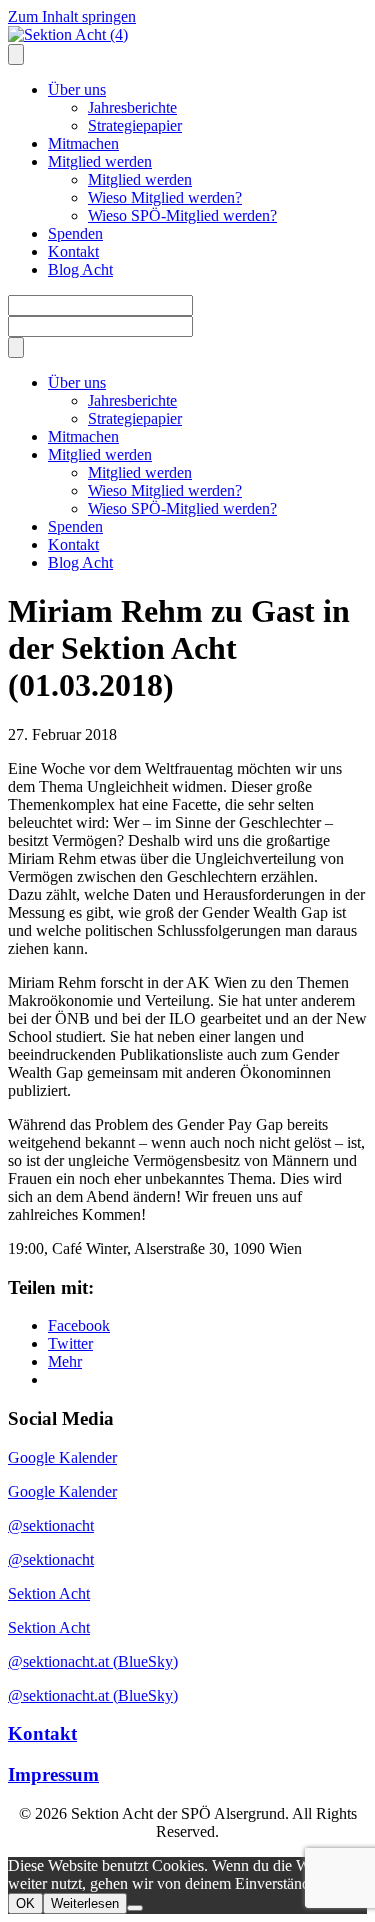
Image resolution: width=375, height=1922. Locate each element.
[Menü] (16, 347)
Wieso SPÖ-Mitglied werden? (182, 215)
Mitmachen (83, 143)
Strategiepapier (135, 125)
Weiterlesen (85, 1903)
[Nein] (135, 1908)
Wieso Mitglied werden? (165, 197)
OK (25, 1903)
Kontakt (73, 251)
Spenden (75, 233)
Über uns (77, 89)
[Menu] (16, 54)
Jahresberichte (132, 107)
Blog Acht (80, 269)
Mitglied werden (100, 161)
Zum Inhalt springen (72, 16)
